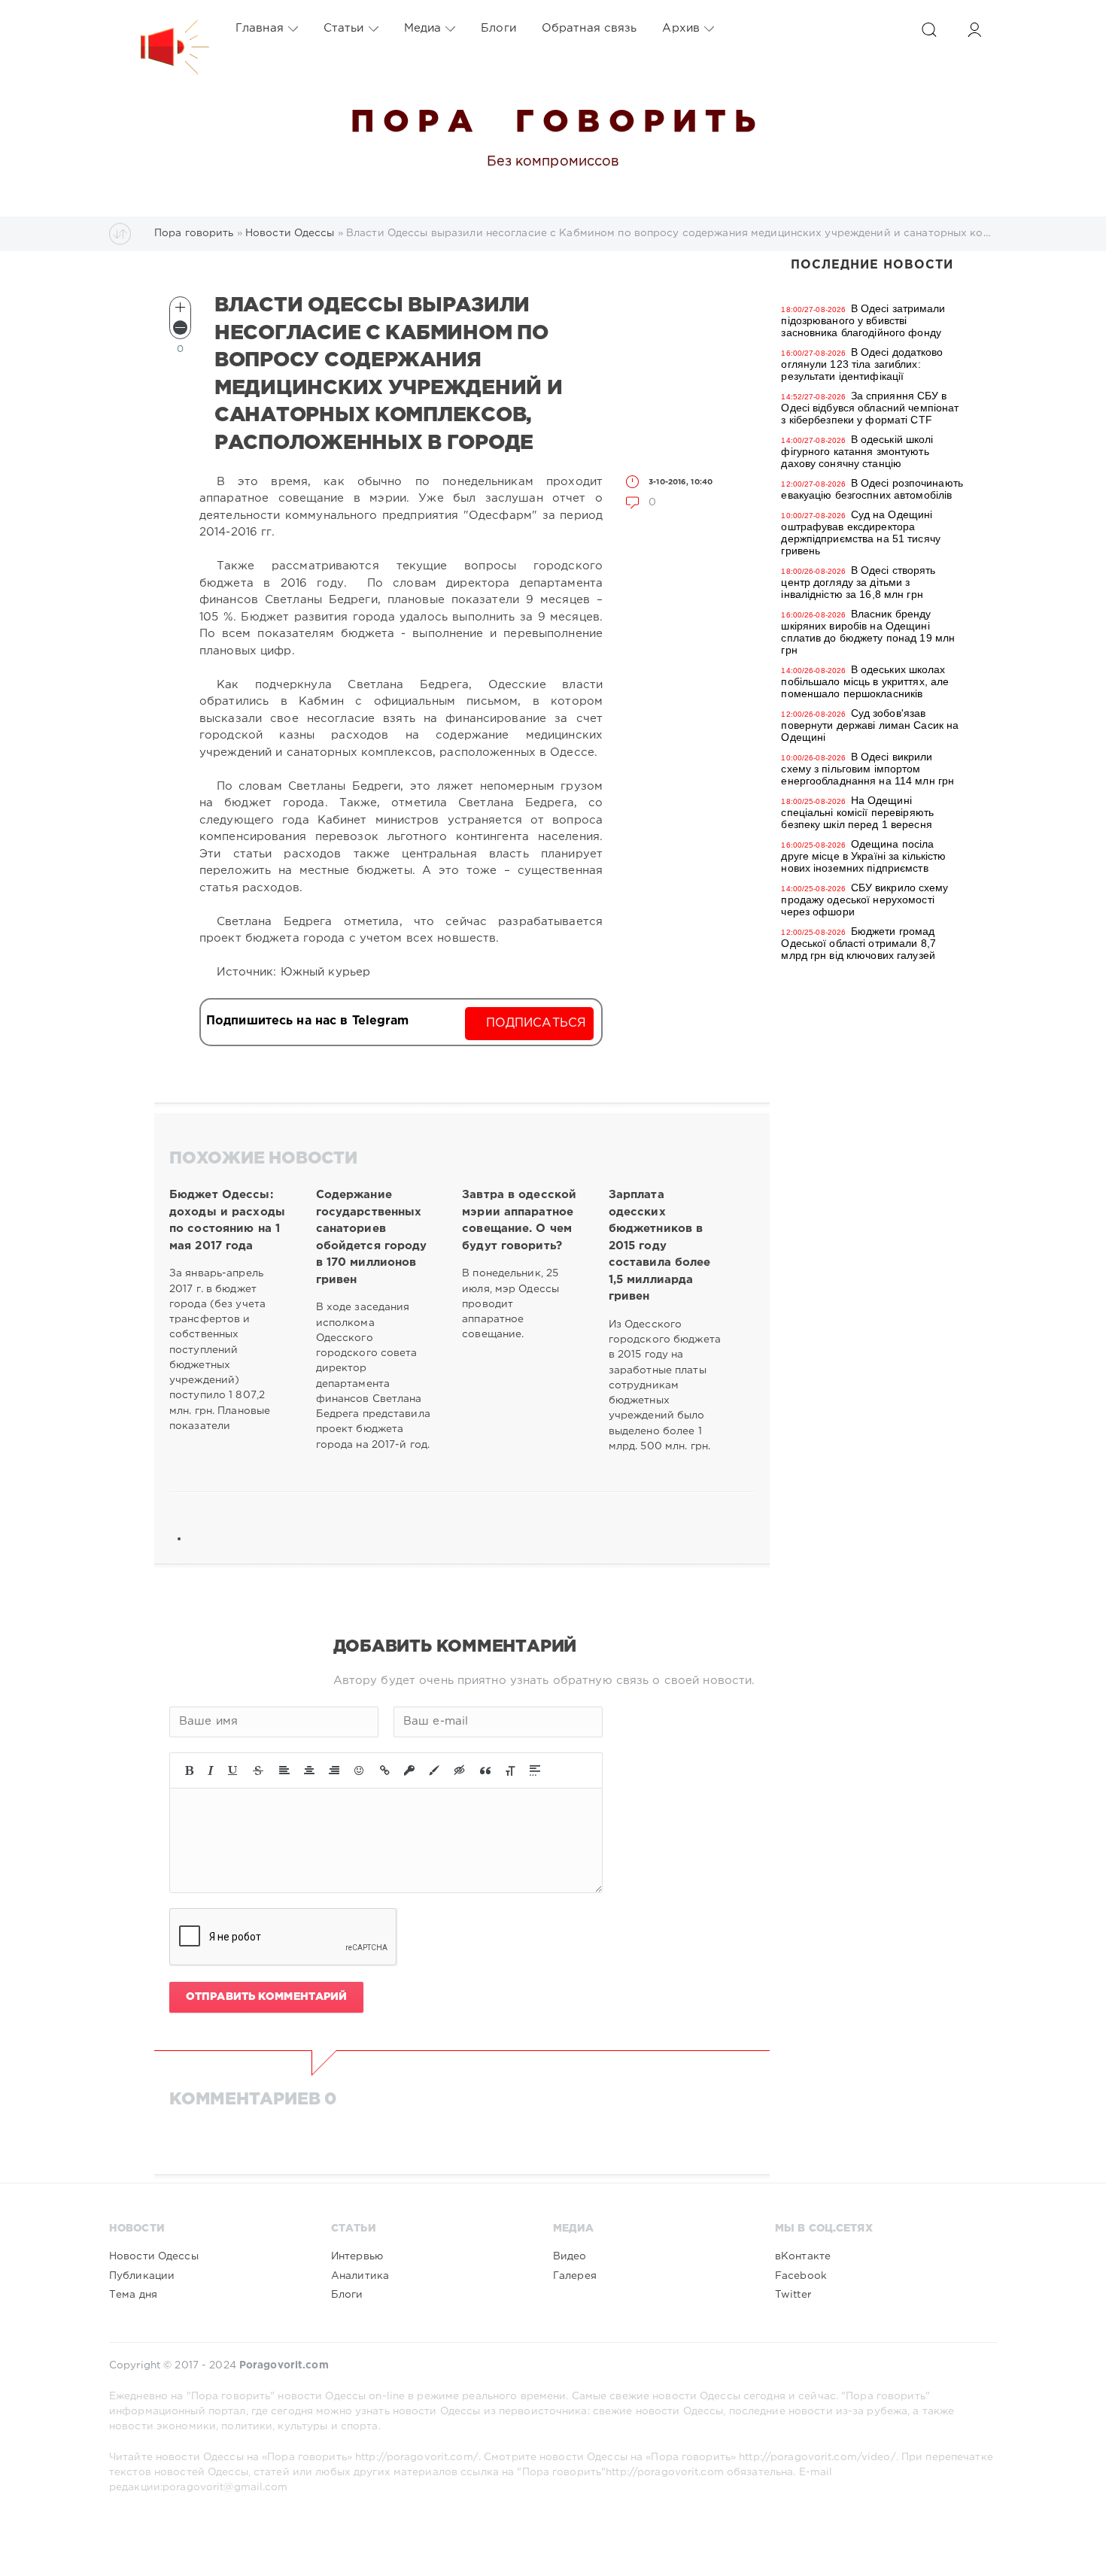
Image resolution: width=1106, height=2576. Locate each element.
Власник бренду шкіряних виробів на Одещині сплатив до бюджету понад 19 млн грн (868, 632)
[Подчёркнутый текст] (233, 1770)
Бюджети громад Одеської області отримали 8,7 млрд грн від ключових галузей (858, 943)
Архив (681, 28)
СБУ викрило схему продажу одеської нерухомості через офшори (864, 900)
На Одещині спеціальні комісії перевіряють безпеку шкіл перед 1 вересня (857, 812)
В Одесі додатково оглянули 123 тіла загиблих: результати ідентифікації (862, 364)
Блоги (498, 28)
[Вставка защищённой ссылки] (409, 1770)
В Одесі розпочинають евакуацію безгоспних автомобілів (872, 489)
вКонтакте (803, 2256)
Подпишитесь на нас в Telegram (307, 1021)
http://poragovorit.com (665, 2472)
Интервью (357, 2256)
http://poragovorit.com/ (417, 2457)
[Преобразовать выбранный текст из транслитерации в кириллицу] (510, 1770)
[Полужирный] (189, 1770)
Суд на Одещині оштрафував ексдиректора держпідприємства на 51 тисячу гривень (860, 532)
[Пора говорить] (160, 29)
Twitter (793, 2295)
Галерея (575, 2276)
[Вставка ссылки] (385, 1770)
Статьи (344, 28)
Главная (260, 28)
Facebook (801, 2276)
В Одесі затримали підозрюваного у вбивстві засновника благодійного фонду (863, 320)
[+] (180, 307)
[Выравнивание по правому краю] (334, 1770)
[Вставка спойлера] (535, 1770)
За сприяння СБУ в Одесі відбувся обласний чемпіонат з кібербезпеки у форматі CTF (870, 408)
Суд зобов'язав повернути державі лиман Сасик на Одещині (870, 725)
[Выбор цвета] (434, 1770)
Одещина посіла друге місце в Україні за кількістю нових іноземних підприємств (863, 856)
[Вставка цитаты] (485, 1770)
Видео (570, 2256)
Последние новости (872, 265)
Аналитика (360, 2276)
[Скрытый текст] (460, 1770)
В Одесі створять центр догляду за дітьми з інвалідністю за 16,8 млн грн (858, 582)
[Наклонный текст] (211, 1770)
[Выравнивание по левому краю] (284, 1770)
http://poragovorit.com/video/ (817, 2457)
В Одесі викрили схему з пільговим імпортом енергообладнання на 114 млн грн (867, 769)
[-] (180, 328)
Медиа (423, 28)
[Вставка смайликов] (360, 1770)
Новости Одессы (154, 2256)
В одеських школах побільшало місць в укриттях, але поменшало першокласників (865, 681)
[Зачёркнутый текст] (258, 1770)
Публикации (142, 2276)
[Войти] (974, 30)
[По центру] (309, 1770)
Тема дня (133, 2295)
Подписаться (536, 1023)
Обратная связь (589, 28)
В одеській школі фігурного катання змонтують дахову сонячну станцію (857, 451)
